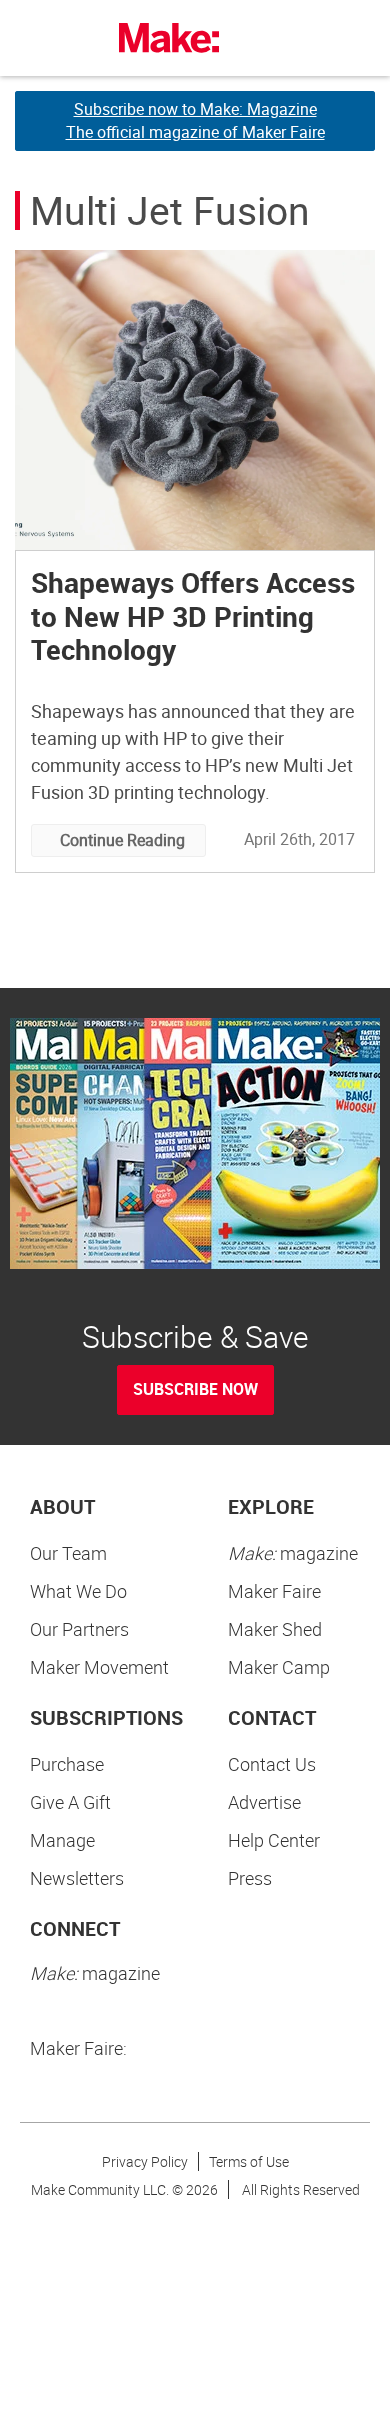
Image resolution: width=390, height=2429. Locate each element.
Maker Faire (274, 1591)
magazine (293, 1553)
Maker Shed (275, 1629)
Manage (62, 1840)
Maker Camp (279, 1667)
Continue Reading (122, 840)
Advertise (264, 1802)
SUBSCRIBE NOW (195, 1389)
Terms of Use (249, 2161)
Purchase (67, 1764)
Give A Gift (70, 1802)
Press (250, 1878)
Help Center (274, 1840)
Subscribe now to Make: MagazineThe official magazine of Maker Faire (195, 120)
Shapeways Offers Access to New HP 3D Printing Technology (193, 615)
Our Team (68, 1553)
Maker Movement (99, 1667)
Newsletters (77, 1878)
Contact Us (272, 1764)
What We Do (78, 1591)
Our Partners (79, 1629)
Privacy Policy (145, 2161)
